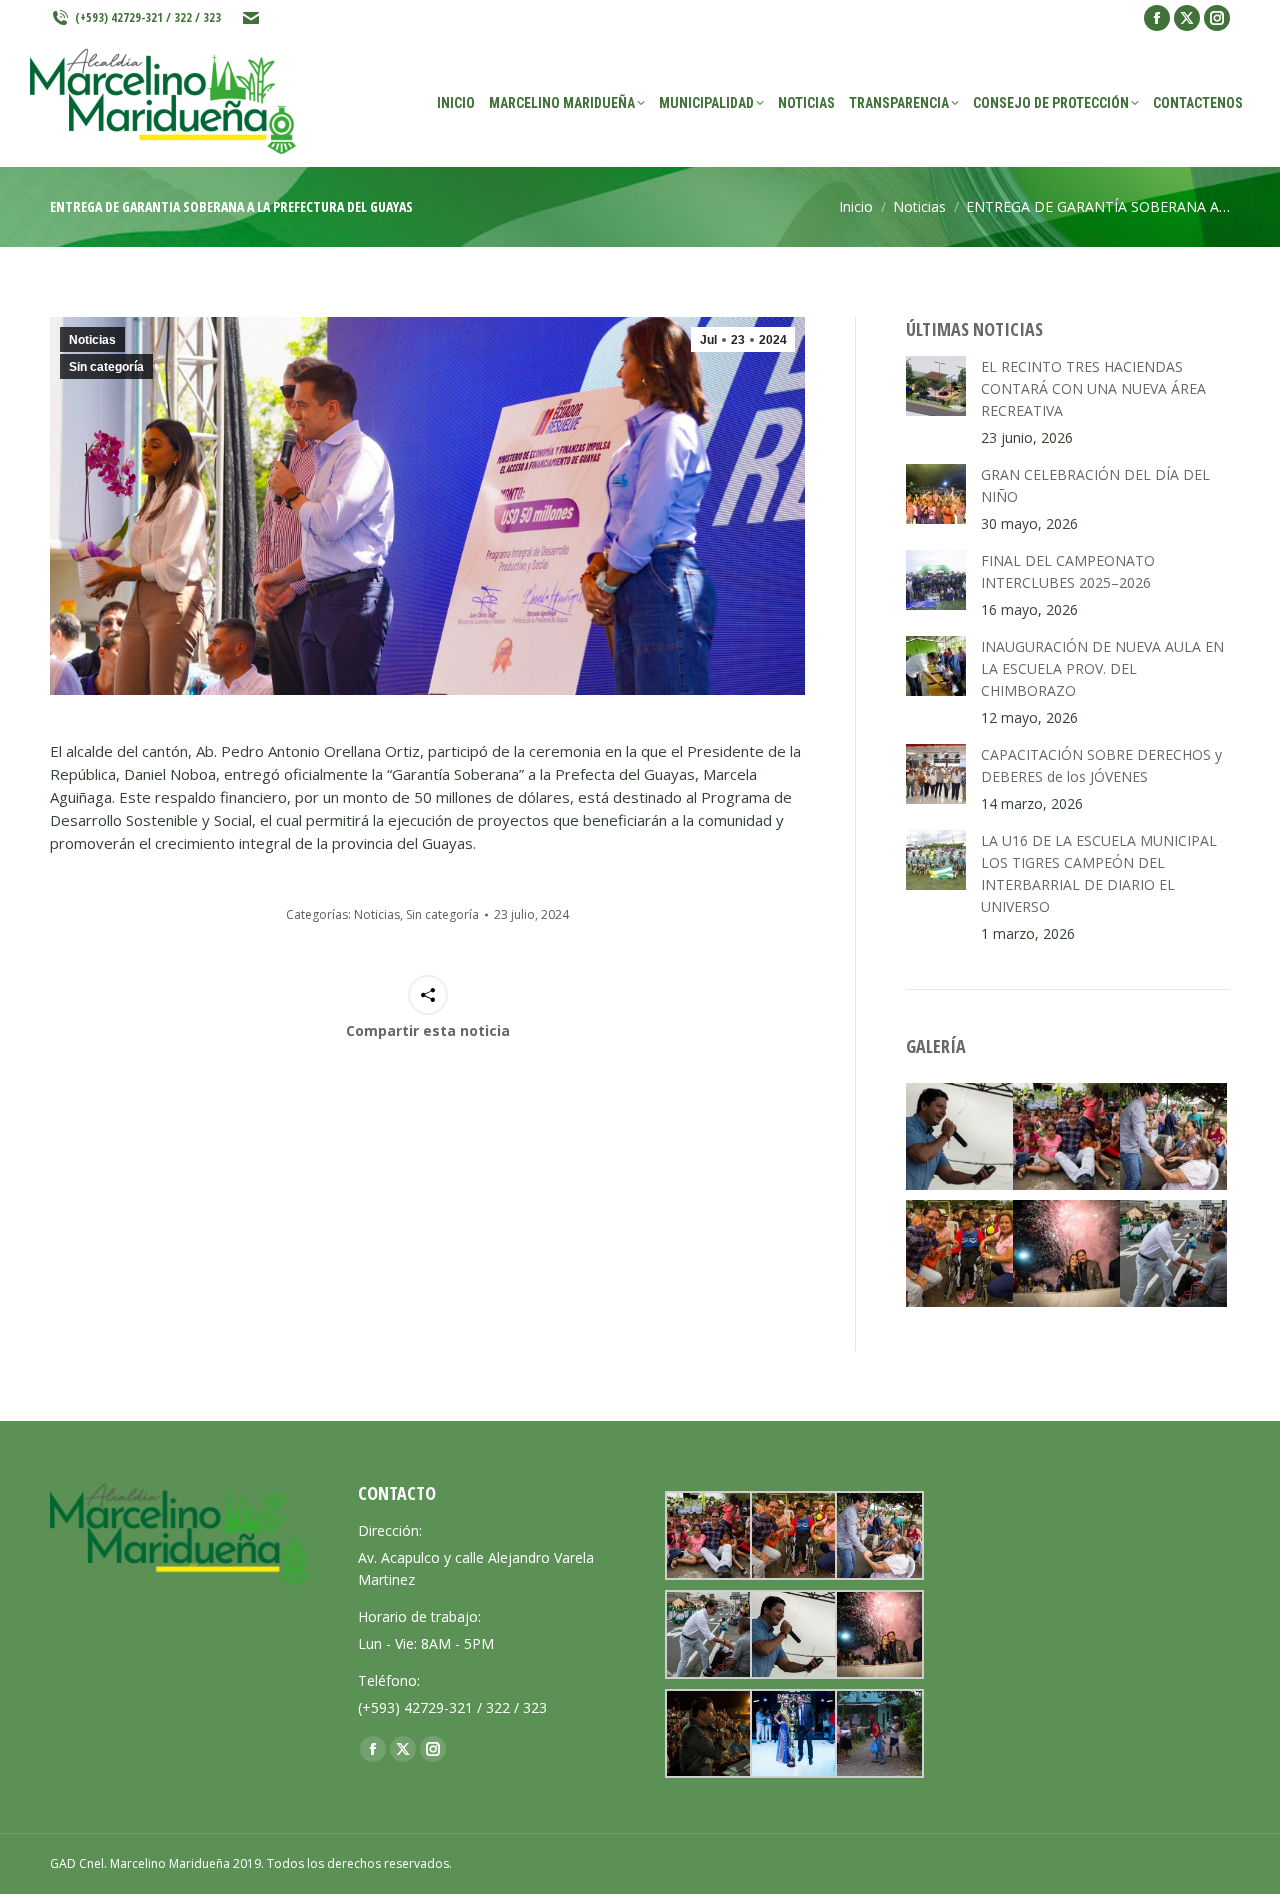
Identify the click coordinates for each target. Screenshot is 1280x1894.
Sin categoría (106, 367)
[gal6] (1066, 1136)
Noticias (92, 340)
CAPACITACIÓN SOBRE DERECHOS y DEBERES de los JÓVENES (1101, 765)
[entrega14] (877, 1733)
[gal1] (1066, 1253)
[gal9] (707, 1733)
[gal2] (959, 1136)
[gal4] (1173, 1136)
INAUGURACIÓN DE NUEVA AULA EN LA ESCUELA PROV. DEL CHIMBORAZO (1102, 668)
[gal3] (1173, 1253)
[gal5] (959, 1253)
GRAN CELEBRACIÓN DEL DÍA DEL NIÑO (1095, 485)
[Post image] (936, 386)
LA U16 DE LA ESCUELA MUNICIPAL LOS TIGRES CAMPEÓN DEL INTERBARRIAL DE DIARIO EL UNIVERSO (1099, 873)
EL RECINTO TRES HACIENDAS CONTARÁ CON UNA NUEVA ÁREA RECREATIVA (1093, 388)
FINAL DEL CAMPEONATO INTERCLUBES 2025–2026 (1068, 571)
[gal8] (792, 1733)
